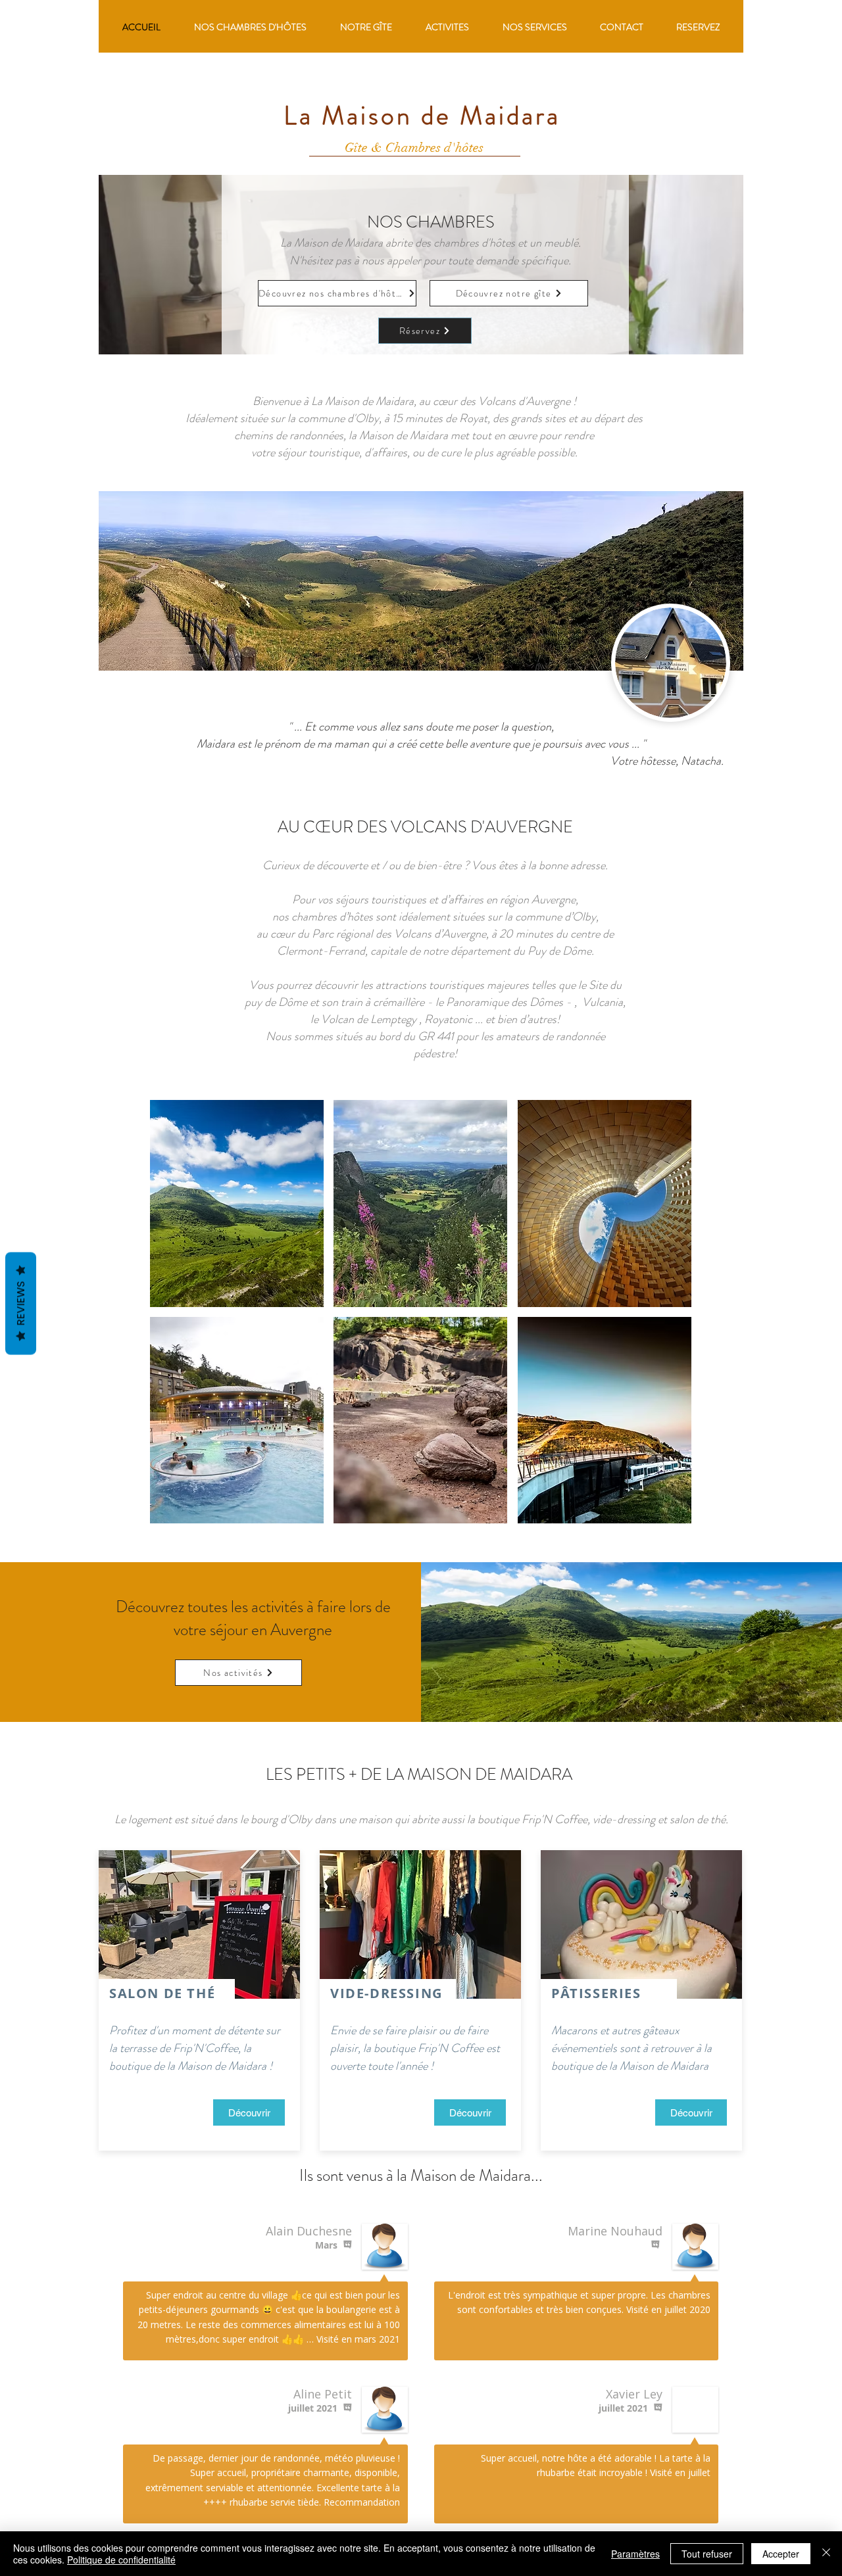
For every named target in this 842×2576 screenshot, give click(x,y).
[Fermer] (826, 2554)
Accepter (781, 2554)
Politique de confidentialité (121, 2560)
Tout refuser (707, 2554)
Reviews (21, 1304)
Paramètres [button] (635, 2554)
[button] (237, 1204)
